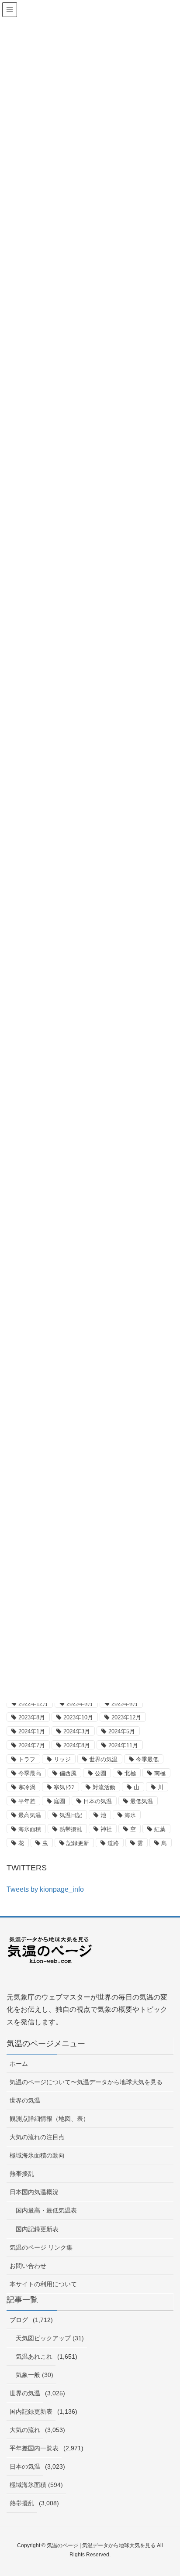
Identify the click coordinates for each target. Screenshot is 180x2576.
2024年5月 (122, 1731)
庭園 (59, 1801)
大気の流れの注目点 (37, 2137)
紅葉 (160, 1829)
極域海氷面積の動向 (37, 2155)
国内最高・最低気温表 (46, 2210)
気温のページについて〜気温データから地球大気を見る (86, 2082)
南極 (160, 1773)
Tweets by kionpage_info (45, 1889)
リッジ (62, 1759)
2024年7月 (32, 1745)
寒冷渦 (27, 1787)
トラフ (27, 1759)
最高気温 (30, 1815)
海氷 (130, 1815)
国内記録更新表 (37, 2229)
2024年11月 (123, 1745)
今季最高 (30, 1773)
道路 (113, 1843)
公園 (100, 1773)
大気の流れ (25, 2430)
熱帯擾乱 (71, 1829)
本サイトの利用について (43, 2284)
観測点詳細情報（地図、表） (49, 2119)
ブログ (19, 2320)
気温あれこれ (34, 2356)
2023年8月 (32, 1717)
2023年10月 (78, 1717)
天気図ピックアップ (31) (50, 2338)
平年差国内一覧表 (34, 2448)
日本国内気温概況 (34, 2192)
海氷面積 (30, 1829)
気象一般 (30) (35, 2375)
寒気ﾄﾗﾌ (64, 1787)
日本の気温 (98, 1801)
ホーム (19, 2064)
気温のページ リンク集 (41, 2247)
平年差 (27, 1801)
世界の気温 (103, 1759)
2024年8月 (77, 1745)
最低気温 (142, 1801)
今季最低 (147, 1759)
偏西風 (68, 1773)
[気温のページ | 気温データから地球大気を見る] (50, 1957)
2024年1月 (32, 1731)
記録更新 (78, 1843)
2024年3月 (77, 1731)
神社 (106, 1829)
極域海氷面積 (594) (36, 2485)
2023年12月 (126, 1717)
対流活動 (104, 1787)
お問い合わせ (28, 2266)
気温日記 (71, 1815)
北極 (130, 1773)
